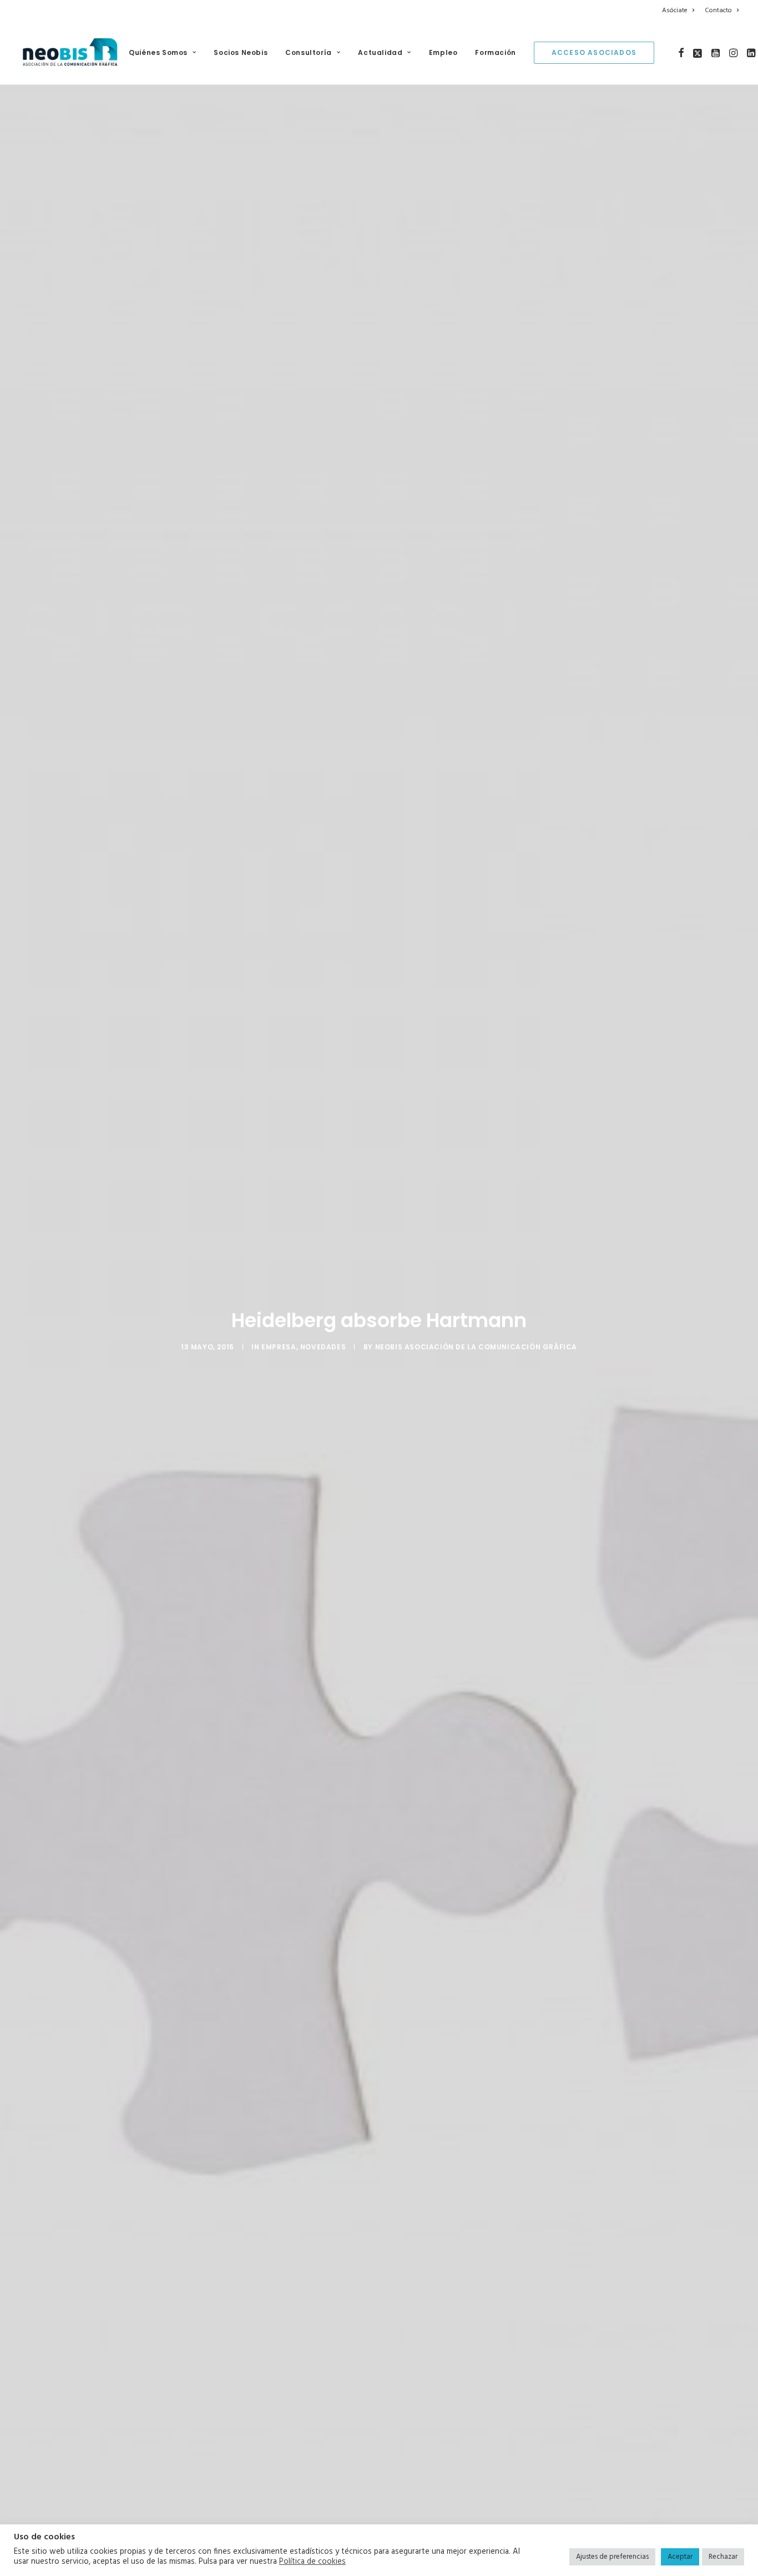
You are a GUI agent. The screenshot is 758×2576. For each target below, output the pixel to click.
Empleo (443, 52)
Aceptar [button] (680, 2557)
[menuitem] (680, 11)
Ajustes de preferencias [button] (612, 2557)
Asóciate (675, 11)
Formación (495, 52)
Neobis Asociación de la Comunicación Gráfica (476, 1347)
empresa (279, 1347)
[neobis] (70, 53)
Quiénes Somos (158, 52)
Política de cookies (312, 2562)
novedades (323, 1347)
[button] (681, 53)
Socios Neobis (241, 52)
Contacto (718, 11)
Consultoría (309, 52)
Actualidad (380, 52)
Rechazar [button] (723, 2557)
